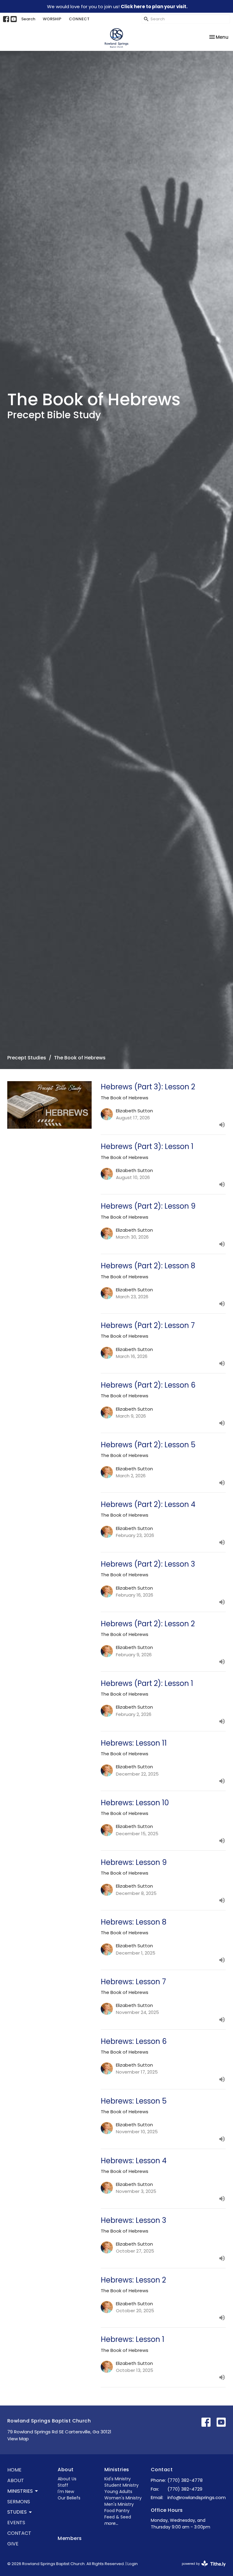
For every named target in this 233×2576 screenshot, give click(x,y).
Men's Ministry (119, 2504)
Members (70, 2538)
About (16, 2480)
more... (111, 2523)
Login (133, 2564)
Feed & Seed (118, 2517)
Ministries (117, 2470)
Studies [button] (17, 2512)
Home (14, 2470)
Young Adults (118, 2492)
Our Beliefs (69, 2498)
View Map (18, 2439)
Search (28, 19)
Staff (63, 2485)
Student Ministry (122, 2485)
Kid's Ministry (118, 2479)
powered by (201, 2569)
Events (16, 2523)
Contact (19, 2533)
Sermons (19, 2502)
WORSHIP (52, 19)
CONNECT (79, 19)
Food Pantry (117, 2511)
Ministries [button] (20, 2491)
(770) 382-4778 (185, 2480)
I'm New (66, 2492)
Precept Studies (27, 1058)
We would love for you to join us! (117, 7)
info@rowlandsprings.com (197, 2497)
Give (13, 2544)
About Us (67, 2479)
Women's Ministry (123, 2498)
